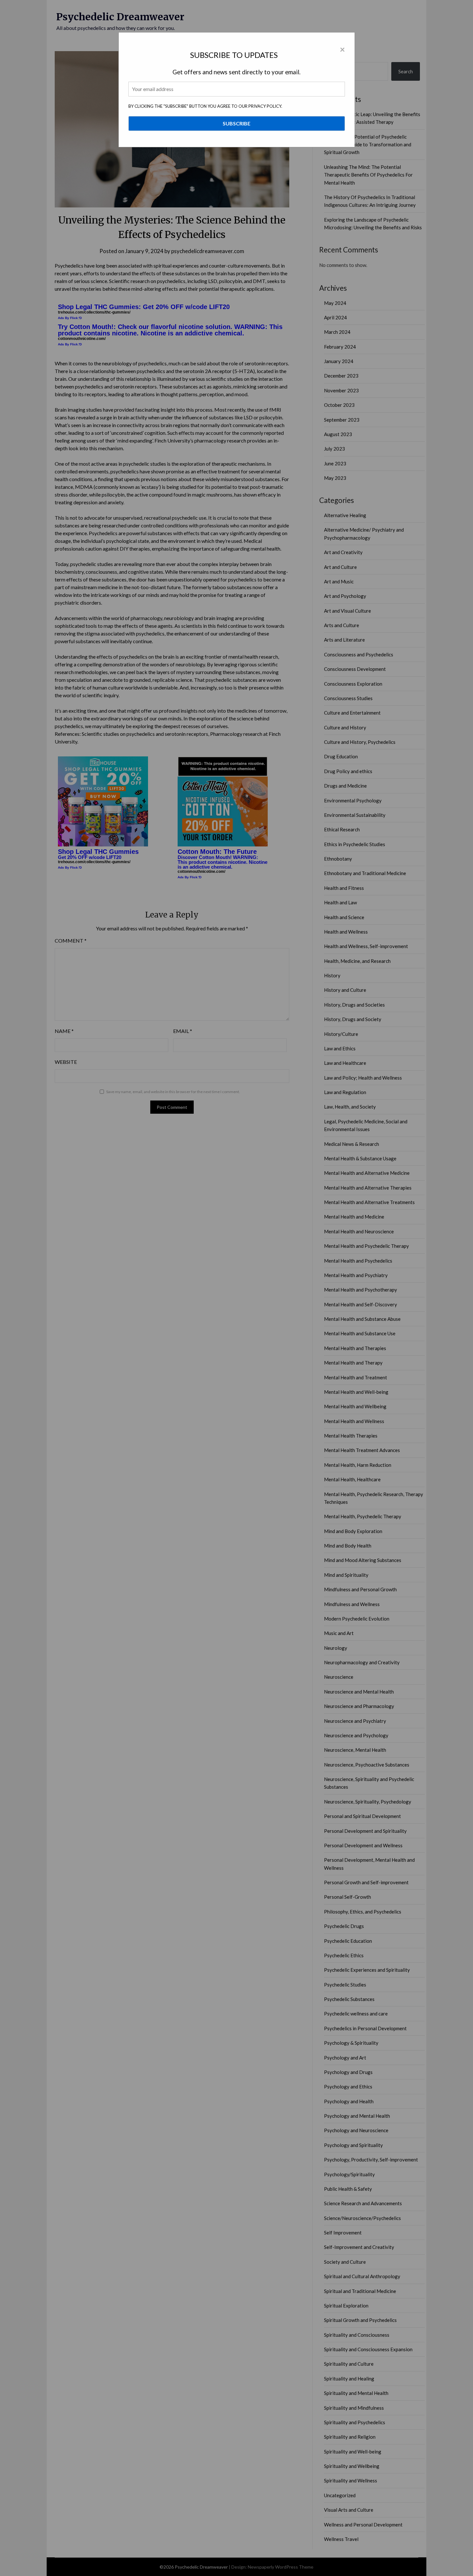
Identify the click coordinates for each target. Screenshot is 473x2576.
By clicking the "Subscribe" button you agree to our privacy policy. (205, 106)
